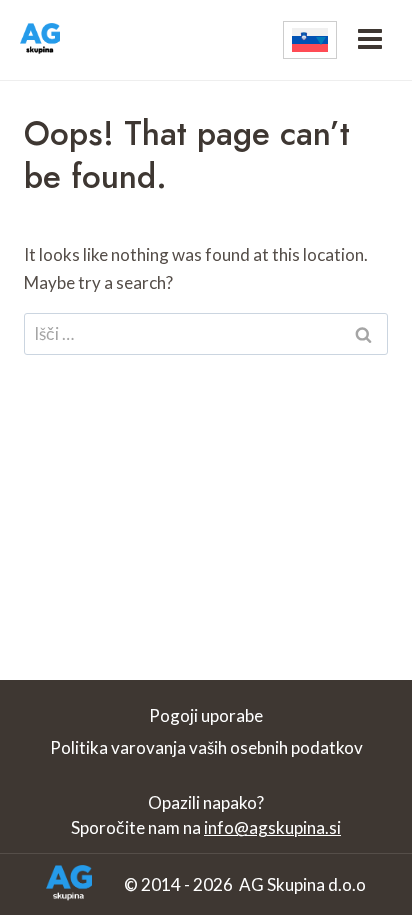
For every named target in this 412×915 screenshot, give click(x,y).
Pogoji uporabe (206, 715)
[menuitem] (310, 40)
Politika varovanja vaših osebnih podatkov (206, 747)
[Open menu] (369, 40)
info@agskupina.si (272, 827)
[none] (310, 40)
